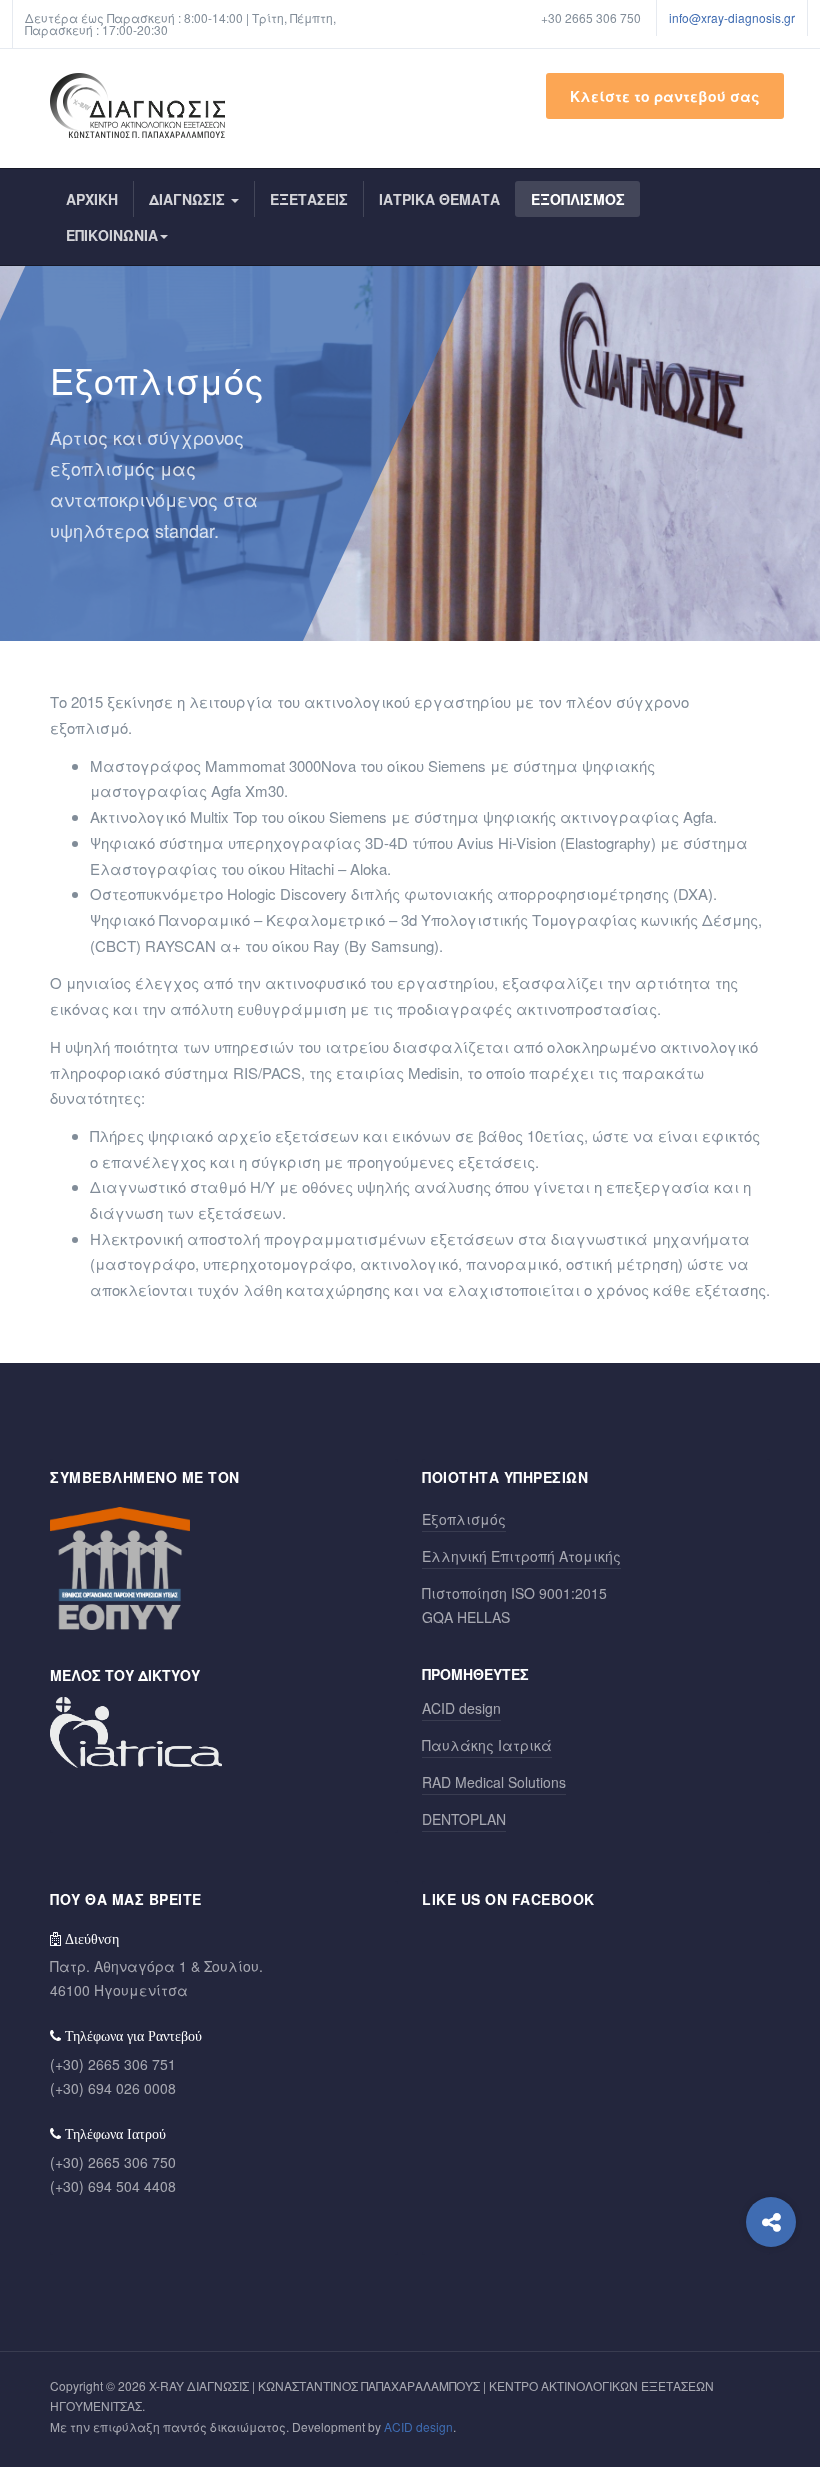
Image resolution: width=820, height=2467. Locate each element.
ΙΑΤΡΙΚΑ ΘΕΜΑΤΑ (439, 199)
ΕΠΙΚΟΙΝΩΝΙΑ (112, 235)
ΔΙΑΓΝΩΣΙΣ (189, 199)
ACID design (461, 1708)
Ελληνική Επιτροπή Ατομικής (521, 1556)
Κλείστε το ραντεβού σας (665, 96)
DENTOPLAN (464, 1819)
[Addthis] (771, 2222)
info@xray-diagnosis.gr (732, 17)
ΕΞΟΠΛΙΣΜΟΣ (578, 199)
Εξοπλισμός (464, 1519)
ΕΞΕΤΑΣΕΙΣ (309, 199)
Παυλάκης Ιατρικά (487, 1745)
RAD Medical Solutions (494, 1782)
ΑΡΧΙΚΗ (92, 199)
